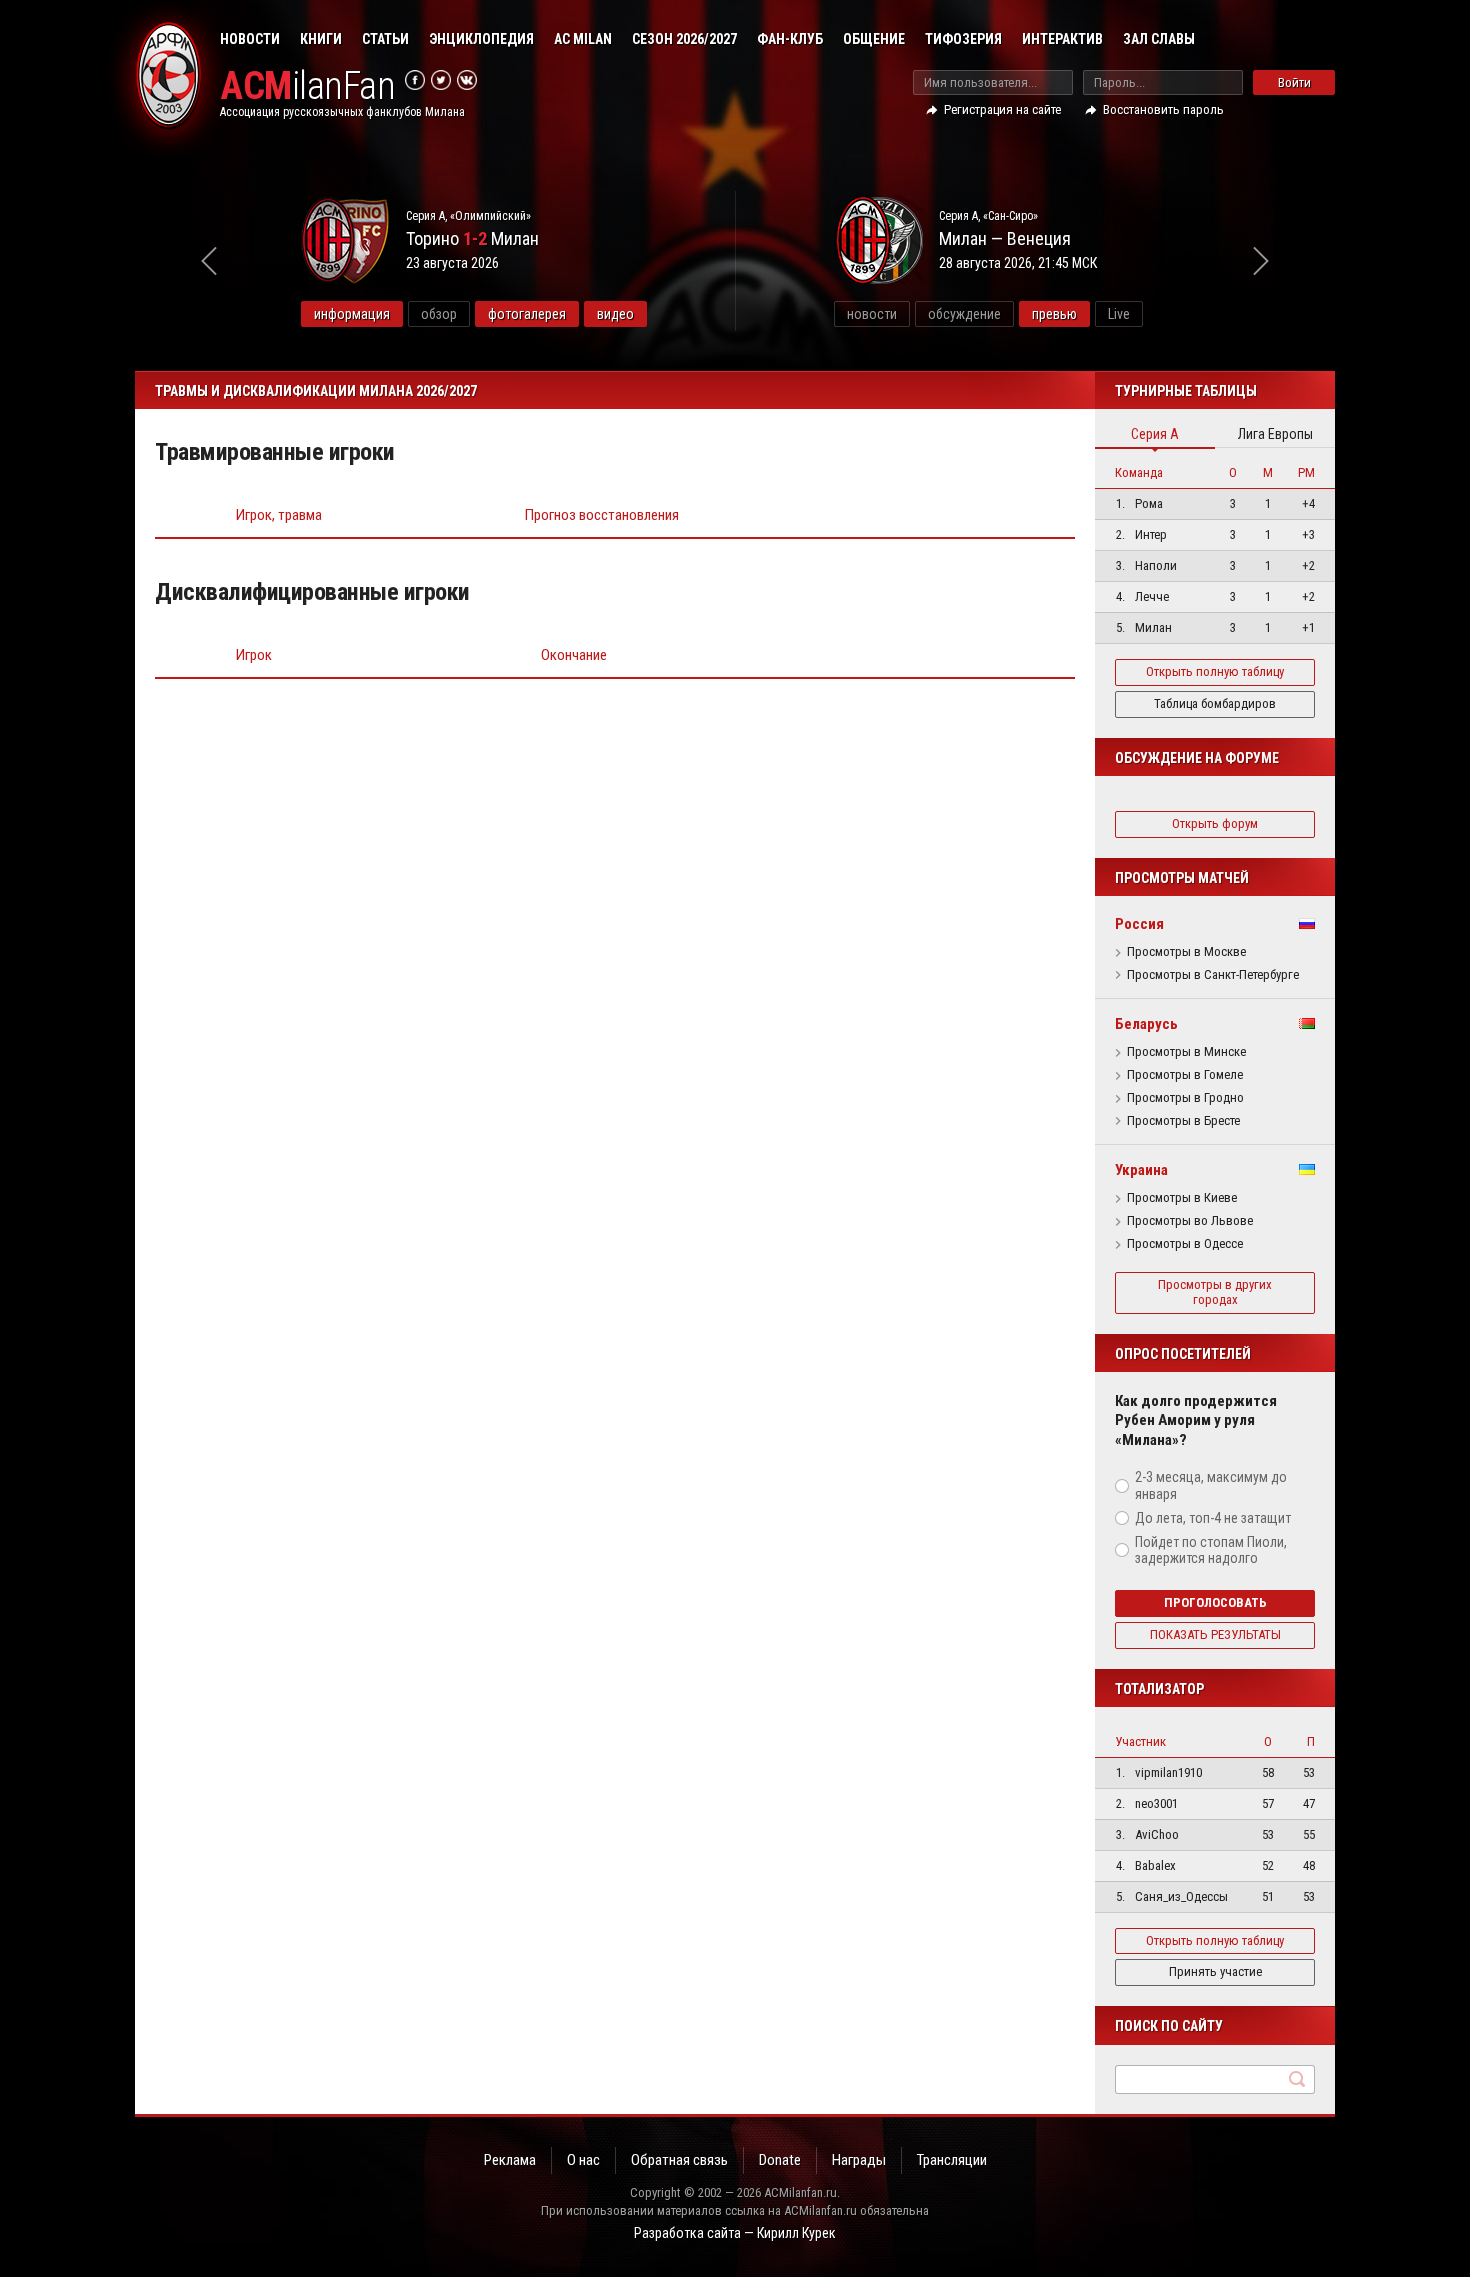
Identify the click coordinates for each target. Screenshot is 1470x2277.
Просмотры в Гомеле (1185, 1075)
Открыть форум (1215, 823)
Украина (1141, 1170)
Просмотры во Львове (1190, 1221)
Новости (250, 39)
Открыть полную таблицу (1215, 671)
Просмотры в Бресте (1183, 1121)
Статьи (385, 39)
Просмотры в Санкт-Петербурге (1213, 975)
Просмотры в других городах (1215, 1292)
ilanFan (307, 86)
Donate (780, 2160)
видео (615, 314)
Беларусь (1146, 1024)
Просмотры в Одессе (1185, 1244)
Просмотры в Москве (1186, 952)
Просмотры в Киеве (1182, 1198)
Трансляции (952, 2160)
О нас (583, 2160)
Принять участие (1215, 1971)
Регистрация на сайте (1002, 109)
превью (1054, 314)
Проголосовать (1215, 1602)
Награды (859, 2160)
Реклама (510, 2160)
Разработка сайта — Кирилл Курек (735, 2233)
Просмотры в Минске (1186, 1052)
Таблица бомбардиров (1215, 703)
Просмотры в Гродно (1185, 1098)
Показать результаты (1215, 1634)
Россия (1139, 924)
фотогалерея (527, 314)
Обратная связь (679, 2160)
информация (352, 314)
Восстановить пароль (1163, 109)
